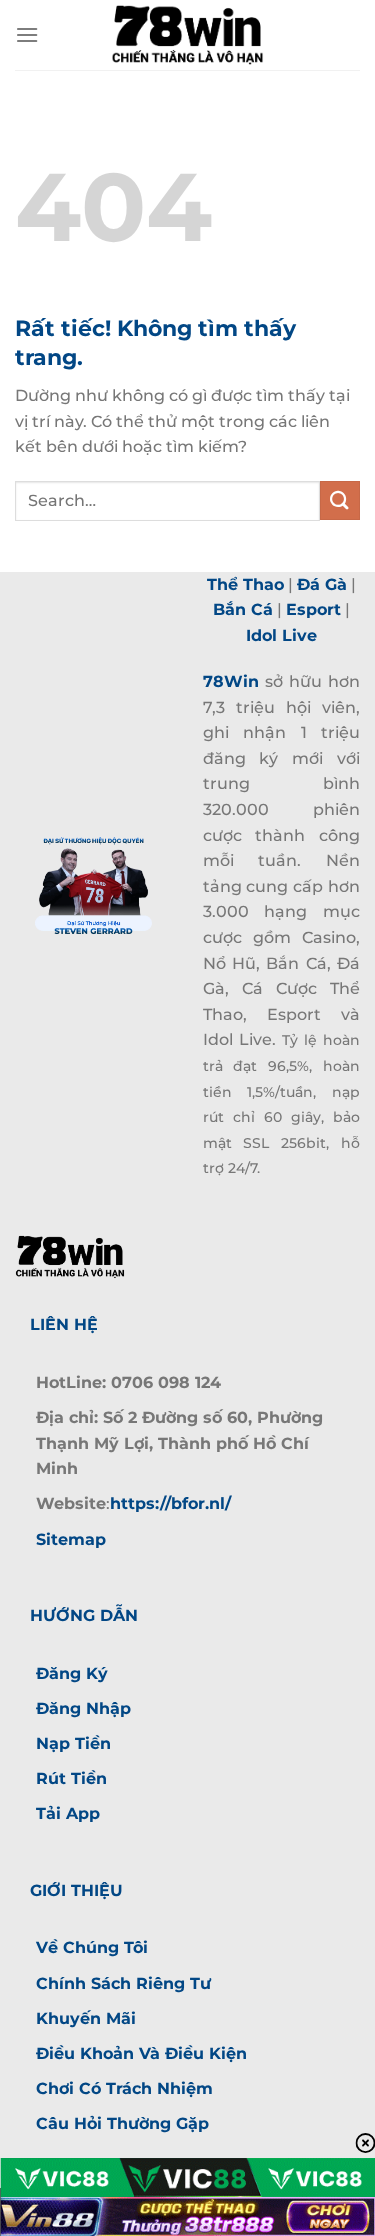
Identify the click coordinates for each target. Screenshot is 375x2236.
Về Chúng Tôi (92, 1947)
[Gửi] (340, 500)
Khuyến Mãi (86, 2018)
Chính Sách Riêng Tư (123, 1983)
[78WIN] (188, 35)
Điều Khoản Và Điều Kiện (141, 2053)
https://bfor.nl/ (170, 1503)
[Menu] (27, 34)
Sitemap (71, 1539)
